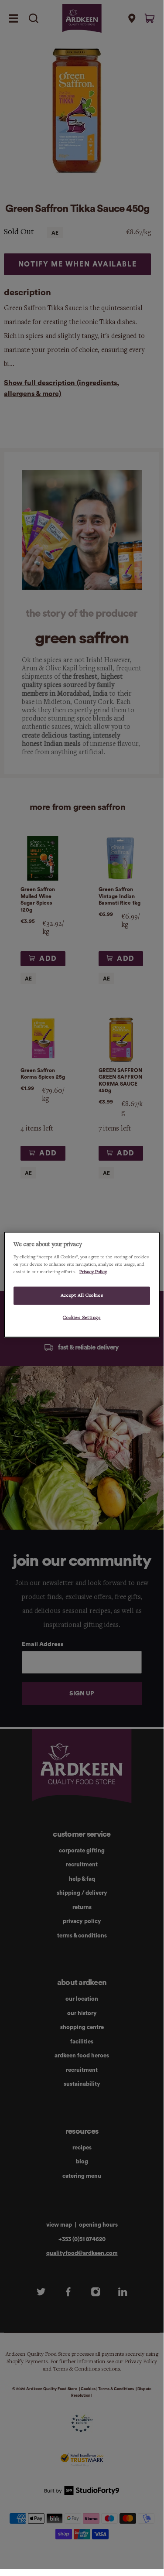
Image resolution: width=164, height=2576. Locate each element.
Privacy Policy (93, 1271)
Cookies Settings (82, 1317)
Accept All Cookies (82, 1295)
